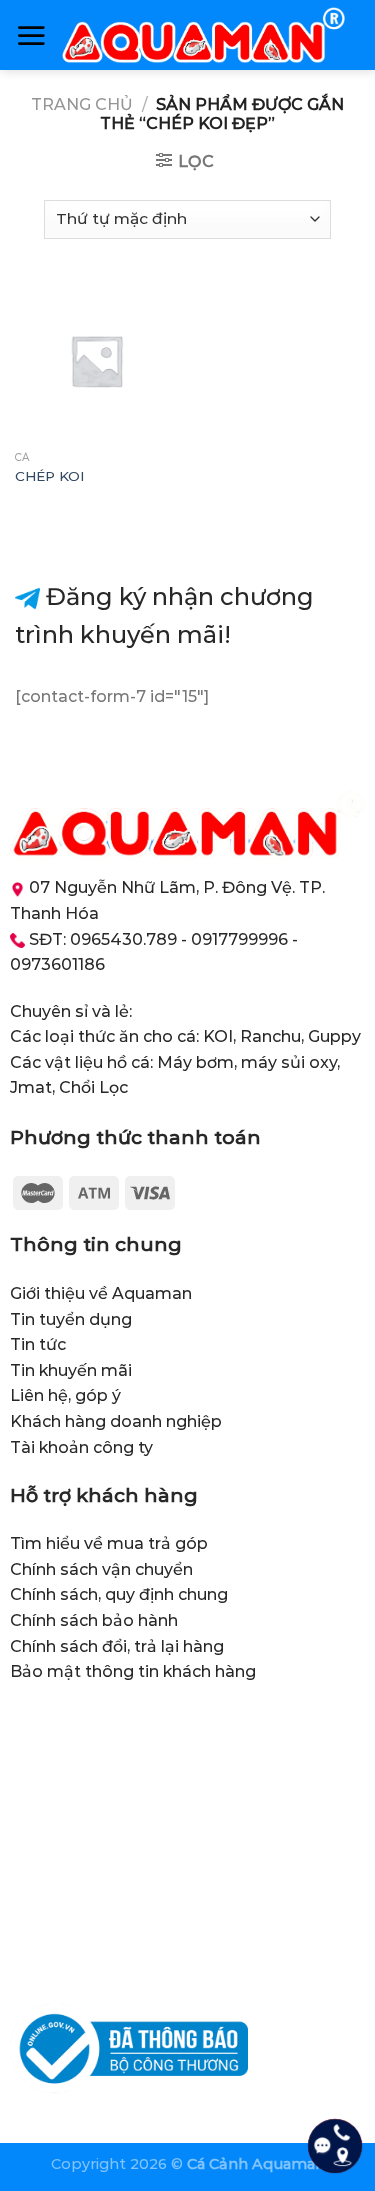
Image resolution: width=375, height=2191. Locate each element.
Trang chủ (82, 104)
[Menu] (31, 35)
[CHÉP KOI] (96, 360)
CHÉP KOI (50, 476)
